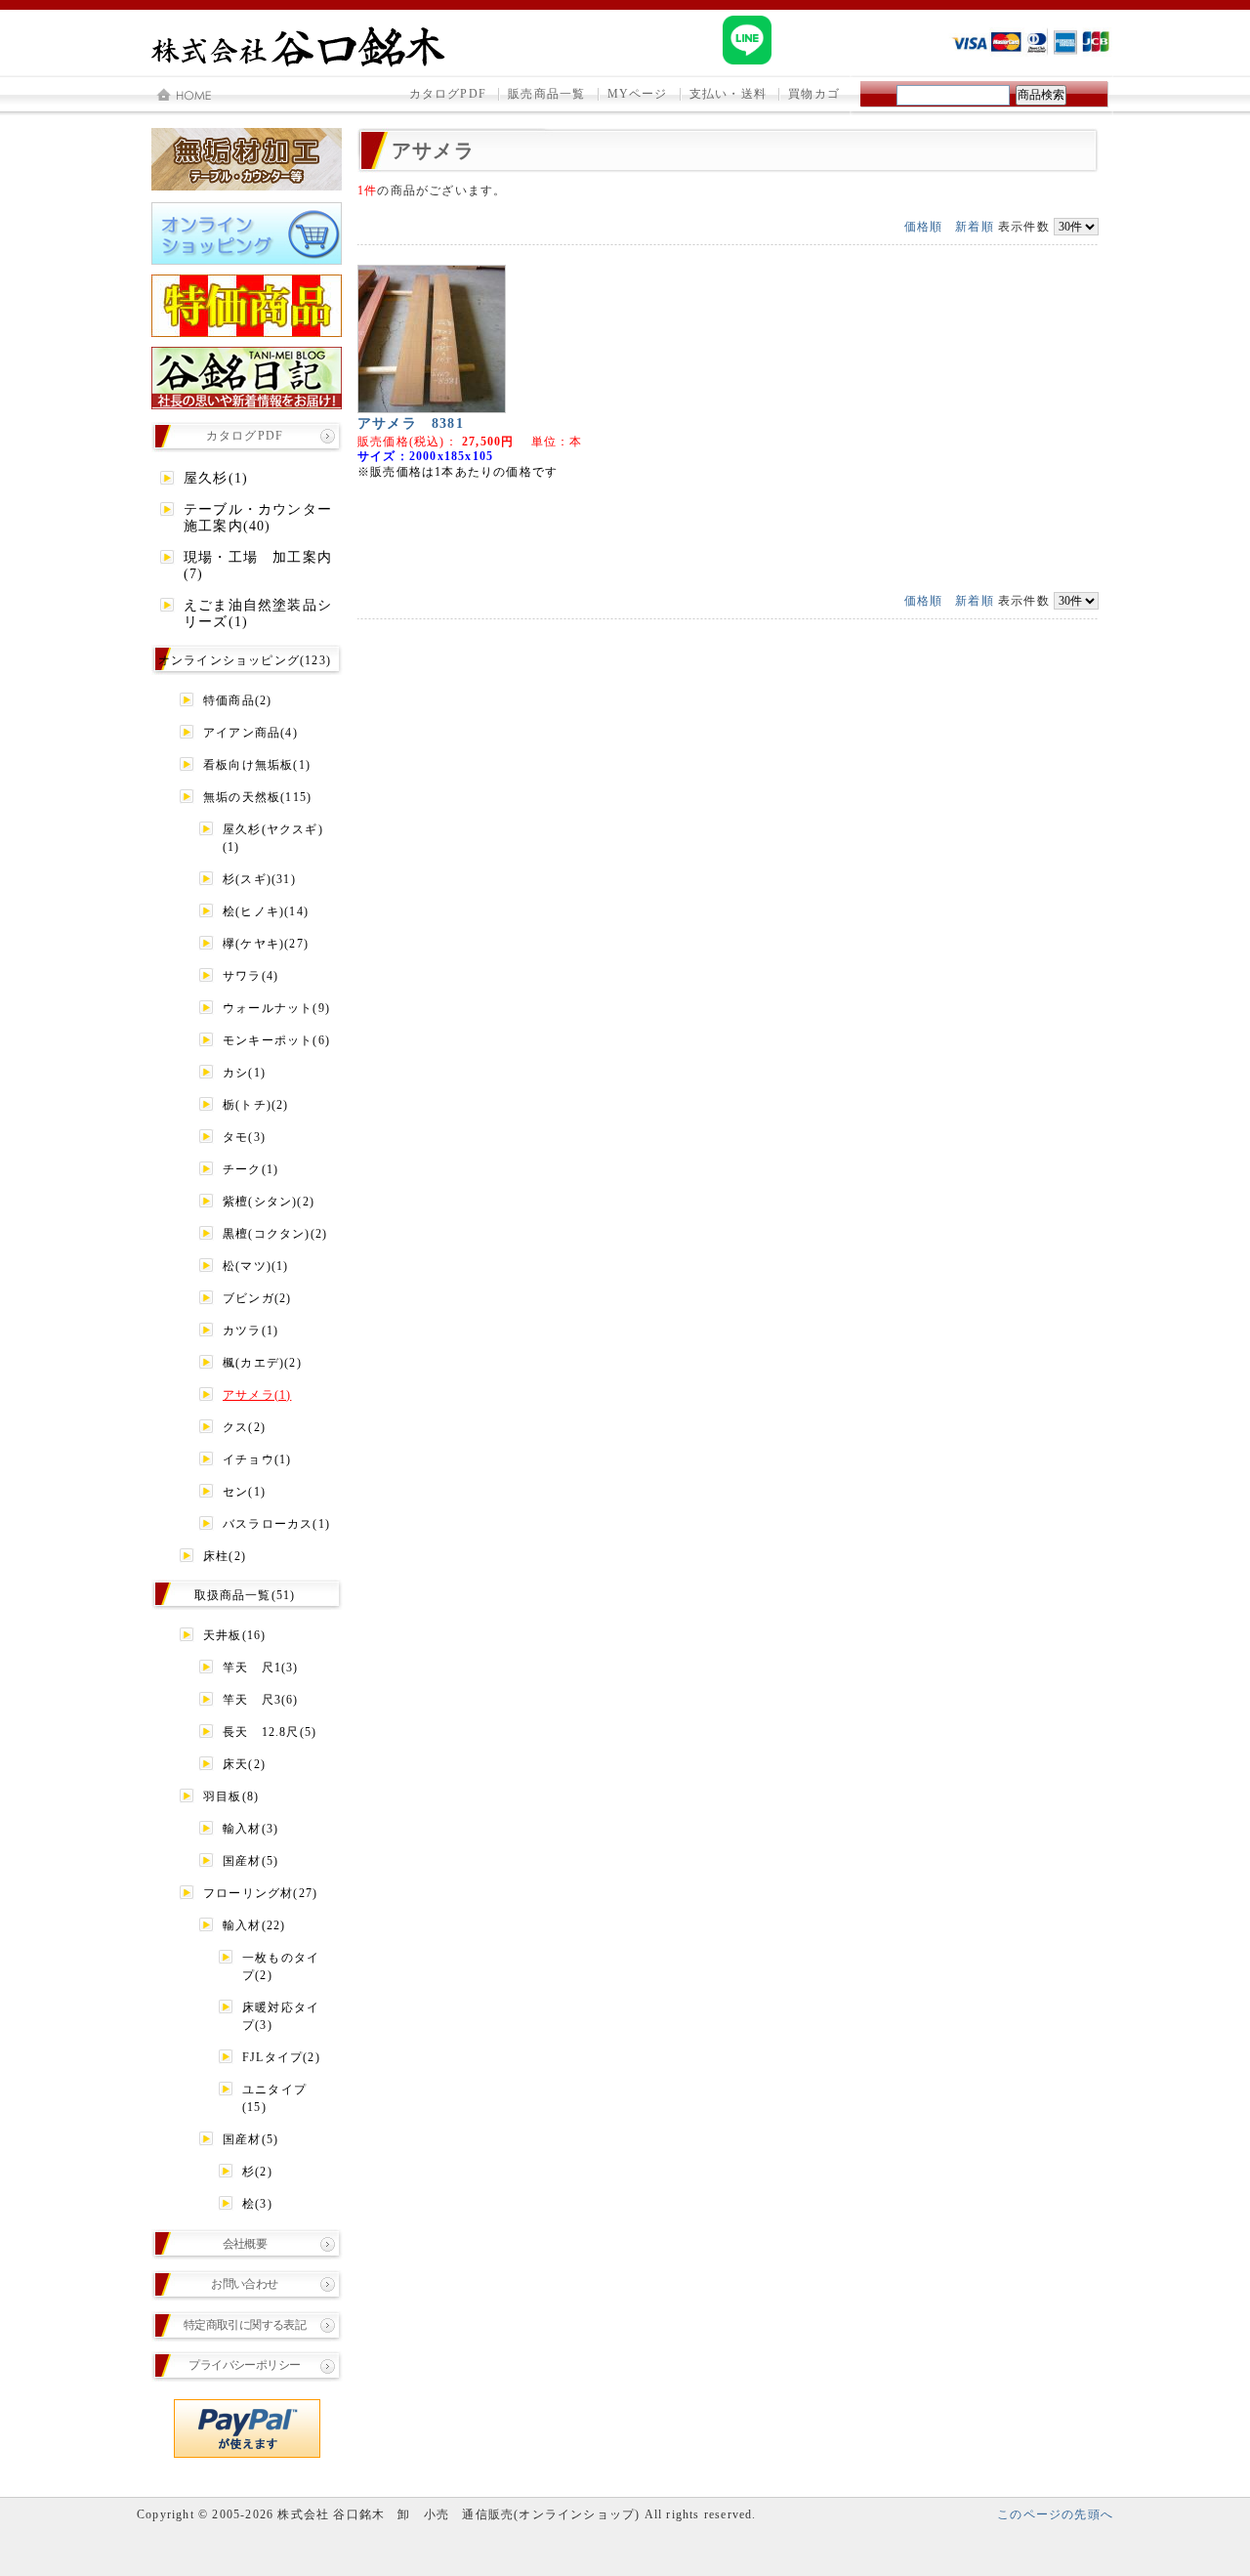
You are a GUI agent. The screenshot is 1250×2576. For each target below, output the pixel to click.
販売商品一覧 (546, 94)
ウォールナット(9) (276, 1008)
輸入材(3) (250, 1829)
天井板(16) (234, 1635)
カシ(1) (244, 1073)
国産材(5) (250, 1861)
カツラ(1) (250, 1330)
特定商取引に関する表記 (245, 2325)
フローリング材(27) (260, 1893)
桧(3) (257, 2204)
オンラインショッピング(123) (245, 660)
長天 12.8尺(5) (270, 1732)
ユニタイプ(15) (274, 2098)
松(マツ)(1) (256, 1266)
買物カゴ (814, 94)
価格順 (924, 227)
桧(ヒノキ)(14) (266, 911)
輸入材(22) (254, 1925)
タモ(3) (244, 1137)
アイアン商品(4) (250, 733)
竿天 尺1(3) (261, 1668)
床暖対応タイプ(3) (281, 2016)
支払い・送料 (728, 94)
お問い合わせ (244, 2284)
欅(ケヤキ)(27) (266, 944)
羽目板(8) (231, 1796)
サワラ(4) (250, 976)
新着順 (975, 227)
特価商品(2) (237, 700)
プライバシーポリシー (244, 2365)
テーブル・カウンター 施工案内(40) (262, 518)
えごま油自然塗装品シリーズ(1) (258, 613)
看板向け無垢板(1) (257, 765)
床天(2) (244, 1764)
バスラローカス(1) (276, 1524)
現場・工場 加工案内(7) (258, 566)
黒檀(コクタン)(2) (275, 1234)
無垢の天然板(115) (257, 797)
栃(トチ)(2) (256, 1105)
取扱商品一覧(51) (245, 1595)
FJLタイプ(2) (281, 2057)
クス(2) (244, 1427)
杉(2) (257, 2172)
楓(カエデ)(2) (262, 1363)
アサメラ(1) (257, 1395)
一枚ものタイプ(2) (281, 1966)
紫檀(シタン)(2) (269, 1202)
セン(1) (244, 1492)
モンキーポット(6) (276, 1040)
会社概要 (245, 2244)
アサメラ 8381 (411, 423)
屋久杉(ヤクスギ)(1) (273, 838)
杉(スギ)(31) (259, 879)
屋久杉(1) (216, 478)
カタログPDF (448, 94)
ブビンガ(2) (257, 1298)
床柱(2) (225, 1556)
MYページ (638, 94)
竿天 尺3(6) (261, 1700)
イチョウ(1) (257, 1459)
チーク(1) (250, 1169)
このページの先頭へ (1055, 2514)
